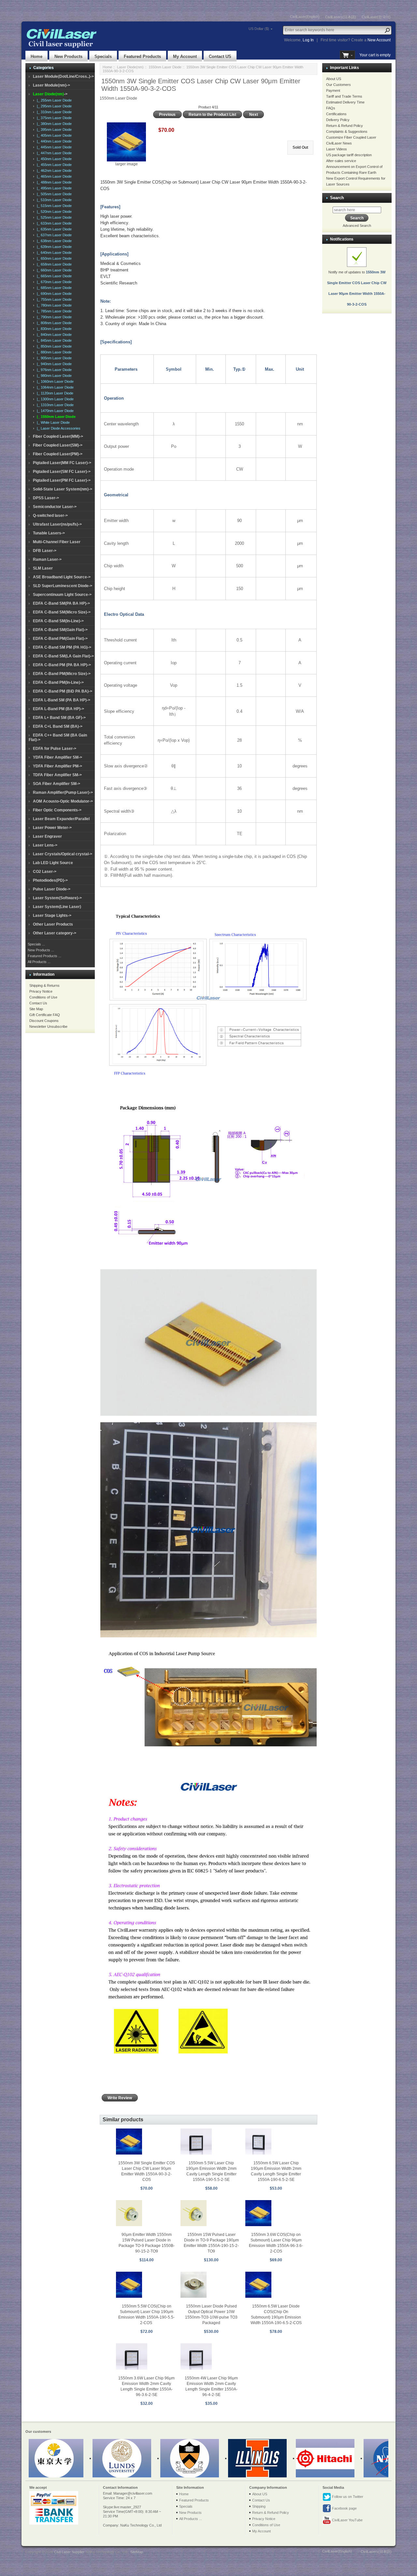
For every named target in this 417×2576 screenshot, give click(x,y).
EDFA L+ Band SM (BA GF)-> (59, 718)
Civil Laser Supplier (69, 2552)
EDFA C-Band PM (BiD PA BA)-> (63, 691)
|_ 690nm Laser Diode (53, 294)
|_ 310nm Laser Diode (53, 112)
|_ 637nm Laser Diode (53, 235)
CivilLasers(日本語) (341, 17)
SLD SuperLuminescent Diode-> (63, 586)
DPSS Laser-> (46, 498)
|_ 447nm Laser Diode (53, 153)
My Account (185, 56)
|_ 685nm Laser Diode (53, 288)
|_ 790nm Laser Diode (53, 317)
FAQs (331, 108)
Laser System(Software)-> (57, 898)
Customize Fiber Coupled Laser (351, 137)
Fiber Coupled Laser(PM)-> (58, 454)
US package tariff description (349, 155)
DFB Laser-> (45, 551)
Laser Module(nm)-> (51, 85)
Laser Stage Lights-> (52, 916)
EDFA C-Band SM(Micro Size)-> (62, 612)
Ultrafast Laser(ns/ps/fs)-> (57, 524)
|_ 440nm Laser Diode (53, 141)
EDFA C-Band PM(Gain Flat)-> (60, 639)
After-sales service (341, 161)
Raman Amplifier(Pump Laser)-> (63, 792)
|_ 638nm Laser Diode (53, 241)
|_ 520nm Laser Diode (53, 212)
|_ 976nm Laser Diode (53, 370)
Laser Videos (337, 149)
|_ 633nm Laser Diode (53, 223)
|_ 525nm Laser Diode (53, 217)
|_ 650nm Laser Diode (53, 258)
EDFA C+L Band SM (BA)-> (58, 726)
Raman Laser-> (47, 559)
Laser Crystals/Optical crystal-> (63, 854)
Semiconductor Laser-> (55, 507)
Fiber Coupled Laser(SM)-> (58, 445)
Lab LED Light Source (53, 863)
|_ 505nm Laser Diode (53, 194)
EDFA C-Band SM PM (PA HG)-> (62, 647)
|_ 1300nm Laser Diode (54, 399)
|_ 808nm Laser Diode (53, 323)
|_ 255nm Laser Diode (53, 100)
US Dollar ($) (259, 29)
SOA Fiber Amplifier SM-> (57, 784)
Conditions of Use (43, 997)
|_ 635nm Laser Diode (53, 229)
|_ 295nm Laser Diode (53, 106)
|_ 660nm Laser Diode (53, 270)
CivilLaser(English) (305, 17)
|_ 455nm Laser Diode (53, 165)
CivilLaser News (339, 143)
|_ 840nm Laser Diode (53, 335)
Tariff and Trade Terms (344, 96)
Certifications (336, 114)
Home (36, 56)
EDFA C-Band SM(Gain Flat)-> (60, 630)
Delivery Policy (338, 120)
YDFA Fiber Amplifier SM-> (58, 757)
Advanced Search (357, 226)
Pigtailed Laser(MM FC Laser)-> (62, 463)
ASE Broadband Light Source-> (62, 577)
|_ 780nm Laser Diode (53, 305)
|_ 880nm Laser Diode (53, 352)
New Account (379, 40)
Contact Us (38, 1003)
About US (334, 79)
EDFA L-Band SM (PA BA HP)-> (62, 700)
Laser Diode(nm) (130, 67)
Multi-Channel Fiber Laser (57, 542)
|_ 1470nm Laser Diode (54, 411)
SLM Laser (43, 568)
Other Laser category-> (55, 933)
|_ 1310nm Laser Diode (54, 405)
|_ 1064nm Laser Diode (54, 387)
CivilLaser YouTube (347, 2520)
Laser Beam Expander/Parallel (61, 819)
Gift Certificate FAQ (45, 1015)
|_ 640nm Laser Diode (53, 253)
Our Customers (338, 85)
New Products (68, 56)
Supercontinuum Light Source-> (62, 595)
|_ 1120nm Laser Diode (54, 393)
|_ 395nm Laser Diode (53, 130)
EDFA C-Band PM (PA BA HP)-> (62, 665)
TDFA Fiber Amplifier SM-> (57, 775)
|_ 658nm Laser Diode (53, 264)
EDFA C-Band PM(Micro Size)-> (62, 674)
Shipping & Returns (44, 985)
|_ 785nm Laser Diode (53, 311)
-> (50, 94)
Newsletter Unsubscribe (48, 1026)
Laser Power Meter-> (52, 828)
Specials (103, 56)
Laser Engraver (47, 836)
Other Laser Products (53, 924)
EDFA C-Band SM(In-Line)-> (58, 621)
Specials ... (36, 944)
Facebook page (344, 2508)
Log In (308, 40)
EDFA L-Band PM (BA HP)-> (58, 709)
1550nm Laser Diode (165, 67)
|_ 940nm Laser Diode (53, 364)
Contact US (220, 56)
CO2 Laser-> (45, 872)
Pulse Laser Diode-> (52, 889)
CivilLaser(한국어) (376, 17)
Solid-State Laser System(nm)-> (63, 489)
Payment (333, 90)
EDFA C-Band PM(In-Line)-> (58, 682)
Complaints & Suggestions (347, 131)
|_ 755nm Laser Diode (53, 299)
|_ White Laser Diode (52, 422)
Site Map (36, 1009)
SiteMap (137, 2552)
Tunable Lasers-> (49, 533)
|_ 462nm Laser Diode (53, 171)
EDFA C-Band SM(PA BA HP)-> (61, 603)
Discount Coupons (44, 1021)
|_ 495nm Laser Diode (53, 188)
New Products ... (41, 950)
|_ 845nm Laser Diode (53, 340)
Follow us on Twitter (347, 2497)
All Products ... (39, 962)
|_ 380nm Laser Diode (53, 124)
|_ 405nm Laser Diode (53, 135)
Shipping (259, 2506)
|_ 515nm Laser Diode (53, 206)
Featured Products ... (44, 956)
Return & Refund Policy (345, 126)
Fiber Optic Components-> (57, 810)
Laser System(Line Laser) (57, 907)
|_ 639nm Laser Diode (53, 247)
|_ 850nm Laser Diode (53, 346)
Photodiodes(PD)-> (50, 880)
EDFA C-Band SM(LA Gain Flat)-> (63, 656)
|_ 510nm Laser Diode (53, 200)
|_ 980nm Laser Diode (53, 376)
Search (337, 198)
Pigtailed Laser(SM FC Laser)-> (62, 472)
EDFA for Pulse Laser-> (55, 749)
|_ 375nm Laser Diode (53, 118)
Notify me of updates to (357, 288)
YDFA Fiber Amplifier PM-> (58, 766)
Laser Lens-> (45, 845)
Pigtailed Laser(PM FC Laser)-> (62, 480)
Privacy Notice (41, 991)
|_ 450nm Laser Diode (53, 159)
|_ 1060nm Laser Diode (54, 381)
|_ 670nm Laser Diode (53, 282)
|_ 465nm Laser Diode (53, 176)
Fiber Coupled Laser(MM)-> (58, 436)
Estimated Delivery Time (345, 102)
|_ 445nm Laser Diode (53, 147)
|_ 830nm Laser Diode (53, 329)
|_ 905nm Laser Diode (53, 358)
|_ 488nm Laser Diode (53, 182)
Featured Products (142, 56)
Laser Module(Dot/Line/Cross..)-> (63, 76)
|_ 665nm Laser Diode (53, 276)
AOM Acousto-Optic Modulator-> (63, 801)
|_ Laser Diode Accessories (58, 428)
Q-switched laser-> (50, 516)
